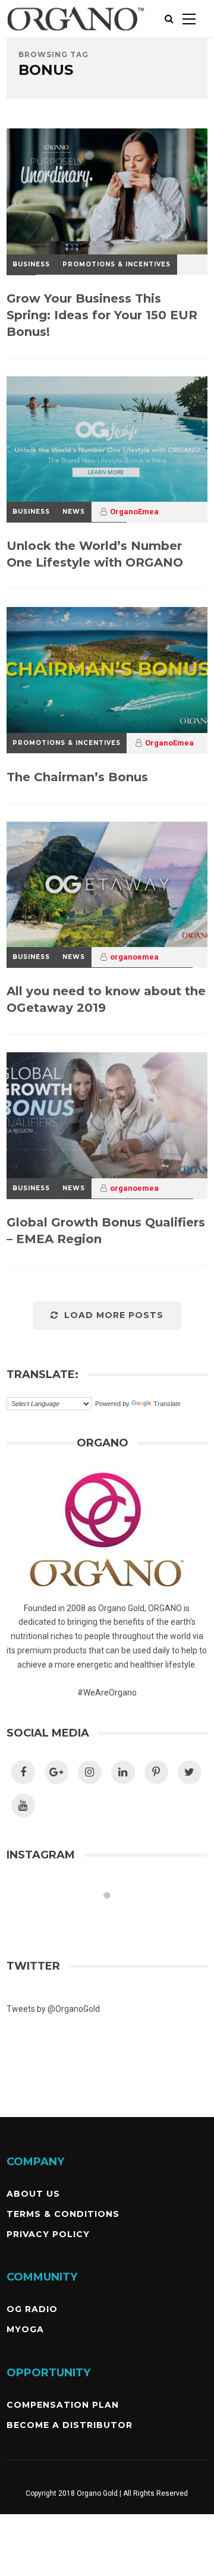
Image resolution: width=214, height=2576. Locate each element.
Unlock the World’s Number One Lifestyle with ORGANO (95, 554)
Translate (167, 1404)
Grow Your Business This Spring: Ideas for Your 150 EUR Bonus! (102, 315)
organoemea (134, 957)
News (74, 512)
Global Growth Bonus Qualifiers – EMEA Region (106, 1231)
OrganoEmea (134, 512)
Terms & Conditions (63, 2214)
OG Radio (32, 2309)
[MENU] (189, 19)
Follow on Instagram (114, 1917)
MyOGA (25, 2329)
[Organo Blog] (76, 35)
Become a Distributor (70, 2425)
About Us (33, 2194)
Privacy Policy (48, 2234)
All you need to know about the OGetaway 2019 (106, 999)
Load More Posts (114, 1315)
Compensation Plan (63, 2405)
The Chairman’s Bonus (77, 777)
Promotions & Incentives (117, 264)
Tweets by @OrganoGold (53, 2009)
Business (31, 264)
